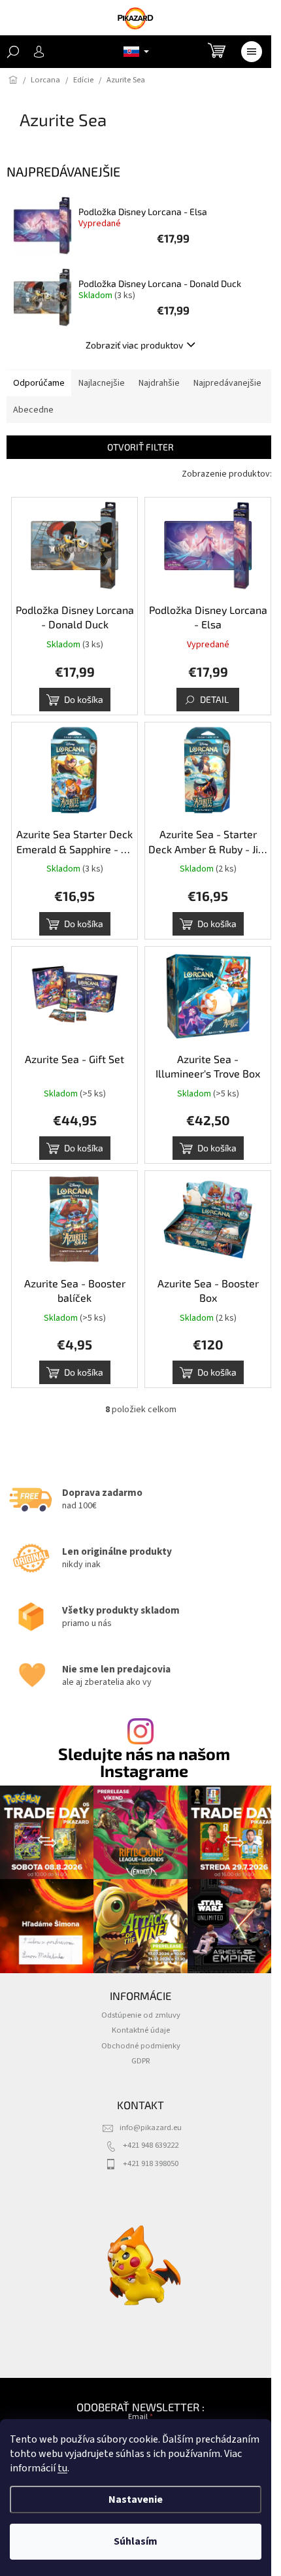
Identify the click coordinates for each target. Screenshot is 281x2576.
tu (62, 2468)
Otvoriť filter (140, 447)
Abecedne (33, 410)
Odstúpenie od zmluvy (141, 2015)
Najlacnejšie (102, 383)
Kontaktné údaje (141, 2030)
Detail (214, 699)
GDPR (141, 2061)
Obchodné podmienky (141, 2046)
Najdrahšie (159, 383)
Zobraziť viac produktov (134, 345)
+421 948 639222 (151, 2145)
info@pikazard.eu (151, 2127)
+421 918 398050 (151, 2163)
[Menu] (252, 52)
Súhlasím (136, 2541)
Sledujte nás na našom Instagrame (144, 1762)
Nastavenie (136, 2500)
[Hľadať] (13, 52)
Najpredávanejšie (227, 383)
